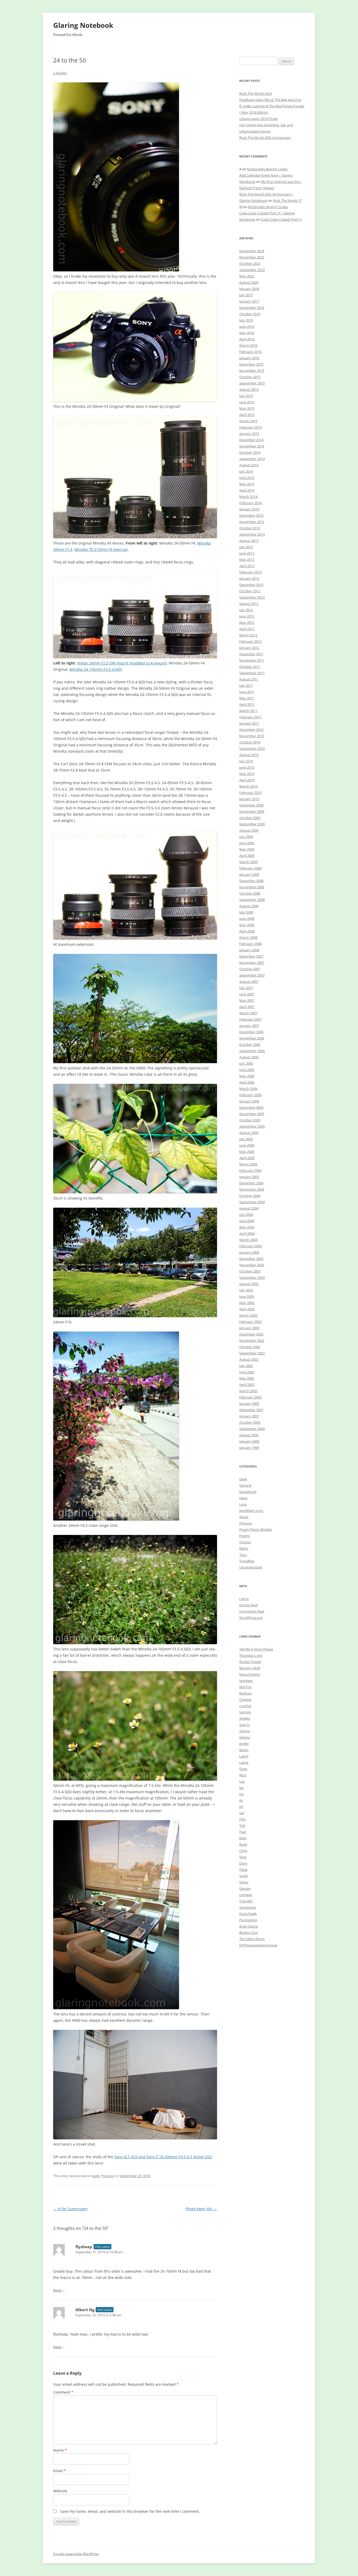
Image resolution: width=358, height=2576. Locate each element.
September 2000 (252, 1429)
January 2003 (249, 1328)
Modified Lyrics (251, 1511)
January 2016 (249, 358)
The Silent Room (252, 1939)
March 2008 (248, 937)
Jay (242, 1788)
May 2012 (247, 622)
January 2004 (249, 1252)
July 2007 (246, 988)
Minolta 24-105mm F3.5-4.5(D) (96, 669)
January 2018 (249, 289)
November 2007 (252, 963)
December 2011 (251, 654)
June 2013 (247, 553)
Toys (243, 1555)
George (245, 1888)
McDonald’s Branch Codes (267, 169)
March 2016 (248, 345)
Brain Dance (249, 1926)
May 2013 (247, 559)
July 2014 (246, 471)
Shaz (243, 1857)
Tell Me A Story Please (256, 1649)
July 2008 (246, 912)
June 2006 (247, 1070)
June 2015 (247, 402)
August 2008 (249, 906)
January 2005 (249, 1177)
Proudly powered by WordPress (76, 2554)
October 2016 (250, 314)
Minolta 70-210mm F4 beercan (101, 549)
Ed (241, 1807)
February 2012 (250, 641)
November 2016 (252, 308)
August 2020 (249, 282)
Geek (96, 2176)
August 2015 (249, 389)
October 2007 (250, 969)
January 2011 (249, 723)
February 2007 (250, 1019)
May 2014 (247, 484)
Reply (58, 2290)
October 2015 (250, 377)
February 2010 (250, 793)
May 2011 (247, 698)
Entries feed (248, 1605)
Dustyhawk (248, 1914)
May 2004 (247, 1227)
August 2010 (249, 755)
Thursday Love (251, 1655)
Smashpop (248, 1907)
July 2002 (246, 1366)
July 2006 (246, 1063)
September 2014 (252, 459)
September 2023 (252, 270)
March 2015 (248, 421)
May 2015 (247, 408)
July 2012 (246, 610)
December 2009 (251, 805)
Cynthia (245, 1706)
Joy (242, 1794)
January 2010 (249, 799)
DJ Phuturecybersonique (258, 1945)
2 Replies (60, 73)
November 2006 (252, 1038)
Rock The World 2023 (256, 93)
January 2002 (249, 1403)
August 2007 (249, 981)
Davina (245, 1737)
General (245, 1485)
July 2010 (246, 761)
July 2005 (246, 1139)
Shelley (245, 1718)
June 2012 (247, 616)
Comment (63, 2392)
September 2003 (252, 1278)
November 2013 (252, 522)
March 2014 (248, 497)
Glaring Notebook (83, 25)
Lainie (244, 1762)
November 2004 (252, 1189)
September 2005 (252, 1126)
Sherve (245, 1731)
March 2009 (248, 862)
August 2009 (249, 830)
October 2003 (250, 1271)
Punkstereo (248, 1920)
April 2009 (247, 856)
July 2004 (246, 1215)
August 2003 (249, 1284)
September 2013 (252, 534)
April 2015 (247, 415)
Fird (242, 1819)
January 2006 (249, 1101)
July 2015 (246, 396)
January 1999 (249, 1448)
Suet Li (245, 1725)
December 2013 (251, 515)
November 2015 (252, 371)
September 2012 (252, 597)
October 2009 (250, 818)
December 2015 (251, 364)
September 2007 (252, 975)
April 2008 (247, 931)
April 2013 (247, 566)
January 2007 (249, 1026)
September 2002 (252, 1353)
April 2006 (247, 1082)
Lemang (246, 1895)
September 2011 (252, 673)
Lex (242, 1781)
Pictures (107, 2176)
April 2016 (247, 339)
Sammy (245, 1712)
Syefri (244, 1876)
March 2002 (248, 1391)
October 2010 (250, 742)
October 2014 (250, 452)
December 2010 (251, 730)
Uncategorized (251, 1567)
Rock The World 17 (287, 200)
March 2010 (248, 786)
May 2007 (247, 1000)
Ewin (243, 1838)
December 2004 (251, 1183)
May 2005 (247, 1152)
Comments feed (252, 1611)
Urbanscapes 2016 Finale (258, 119)
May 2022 (247, 276)
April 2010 (247, 780)
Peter (243, 1870)
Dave (243, 1863)
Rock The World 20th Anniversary (265, 138)
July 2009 (246, 837)
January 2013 (249, 578)
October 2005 (250, 1120)
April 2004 (247, 1233)
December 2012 (251, 585)
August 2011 (249, 679)
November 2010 (252, 736)
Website (60, 2491)
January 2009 (249, 874)
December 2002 (251, 1334)
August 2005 (249, 1133)
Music (244, 1517)
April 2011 (247, 704)
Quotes (245, 1542)
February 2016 (250, 352)
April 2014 (247, 490)
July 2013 (246, 547)
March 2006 (248, 1089)
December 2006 (251, 1032)
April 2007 (247, 1007)
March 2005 (248, 1164)
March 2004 (248, 1240)
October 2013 (250, 528)
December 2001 (251, 1410)
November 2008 (252, 887)
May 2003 (247, 1303)
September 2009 (252, 824)
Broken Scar (249, 1933)
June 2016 (247, 326)
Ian (242, 1813)
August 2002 (249, 1359)
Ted (242, 1825)
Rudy (243, 1844)
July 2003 (246, 1290)
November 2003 (252, 1265)
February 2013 (250, 572)
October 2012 (250, 591)
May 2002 (247, 1378)
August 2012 (249, 604)
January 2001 (249, 1416)
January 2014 (249, 509)
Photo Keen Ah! (201, 2209)
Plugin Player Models (256, 1529)
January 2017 (249, 301)
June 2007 (247, 994)
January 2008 (249, 950)
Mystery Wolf (250, 1668)
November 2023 (252, 257)
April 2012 (247, 629)
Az (241, 1800)
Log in (244, 1599)
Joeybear (246, 1681)
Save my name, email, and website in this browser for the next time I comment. (130, 2511)
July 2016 (246, 320)
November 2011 (252, 660)
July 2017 (246, 295)
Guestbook (248, 1492)
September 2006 (252, 1051)
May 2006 (247, 1076)
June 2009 (247, 843)
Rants (244, 1548)
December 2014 (251, 440)
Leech (244, 1756)
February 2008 (250, 944)
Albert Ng (85, 2310)
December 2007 (251, 956)
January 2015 (249, 434)
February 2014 (250, 503)
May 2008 (247, 925)
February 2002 (250, 1397)
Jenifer (244, 1744)
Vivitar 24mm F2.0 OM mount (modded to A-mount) (122, 663)
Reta (243, 1775)
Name (60, 2450)
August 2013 (249, 541)
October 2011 (250, 667)
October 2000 (250, 1422)
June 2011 (247, 692)
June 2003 (247, 1296)
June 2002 (247, 1372)
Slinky (244, 1882)
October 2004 (250, 1196)
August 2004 (249, 1208)
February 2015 (250, 427)
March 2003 (248, 1315)
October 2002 (250, 1347)
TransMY (246, 1901)
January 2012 (249, 648)
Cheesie (245, 1699)
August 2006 (249, 1057)
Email (60, 2471)
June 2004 (247, 1221)
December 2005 (251, 1107)
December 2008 (251, 881)
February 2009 (250, 868)
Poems (245, 1536)
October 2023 (250, 263)
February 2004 (250, 1246)
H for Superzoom (70, 2209)
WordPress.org (251, 1618)
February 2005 (250, 1170)
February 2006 (250, 1095)
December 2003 (251, 1259)
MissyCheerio (250, 1674)
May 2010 (247, 774)
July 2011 (246, 685)
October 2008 (250, 893)
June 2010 (247, 767)
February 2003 (250, 1322)
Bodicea (245, 1693)
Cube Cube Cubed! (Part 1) (281, 219)
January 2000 (249, 1441)
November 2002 (252, 1340)
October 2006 (250, 1044)
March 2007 (248, 1013)
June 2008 (247, 919)
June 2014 (247, 478)
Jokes (243, 1498)
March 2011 (248, 711)
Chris (243, 1851)
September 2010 (252, 748)
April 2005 (247, 1158)
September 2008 (252, 900)
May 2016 (247, 333)
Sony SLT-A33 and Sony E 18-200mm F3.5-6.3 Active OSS (163, 2157)
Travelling (247, 1561)
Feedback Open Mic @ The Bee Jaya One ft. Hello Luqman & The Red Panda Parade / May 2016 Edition (272, 106)
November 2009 (252, 811)
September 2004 (252, 1202)
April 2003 (247, 1309)
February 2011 (250, 717)
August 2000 (249, 1435)
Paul (243, 1832)
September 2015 (252, 383)
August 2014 (249, 465)
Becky (244, 1750)
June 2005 (247, 1145)
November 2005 (252, 1114)
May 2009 (247, 849)
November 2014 (252, 446)
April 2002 (247, 1385)
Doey (243, 1769)
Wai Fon (246, 1687)
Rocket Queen (250, 1662)
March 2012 (248, 635)
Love (243, 1504)
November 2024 (252, 251)
